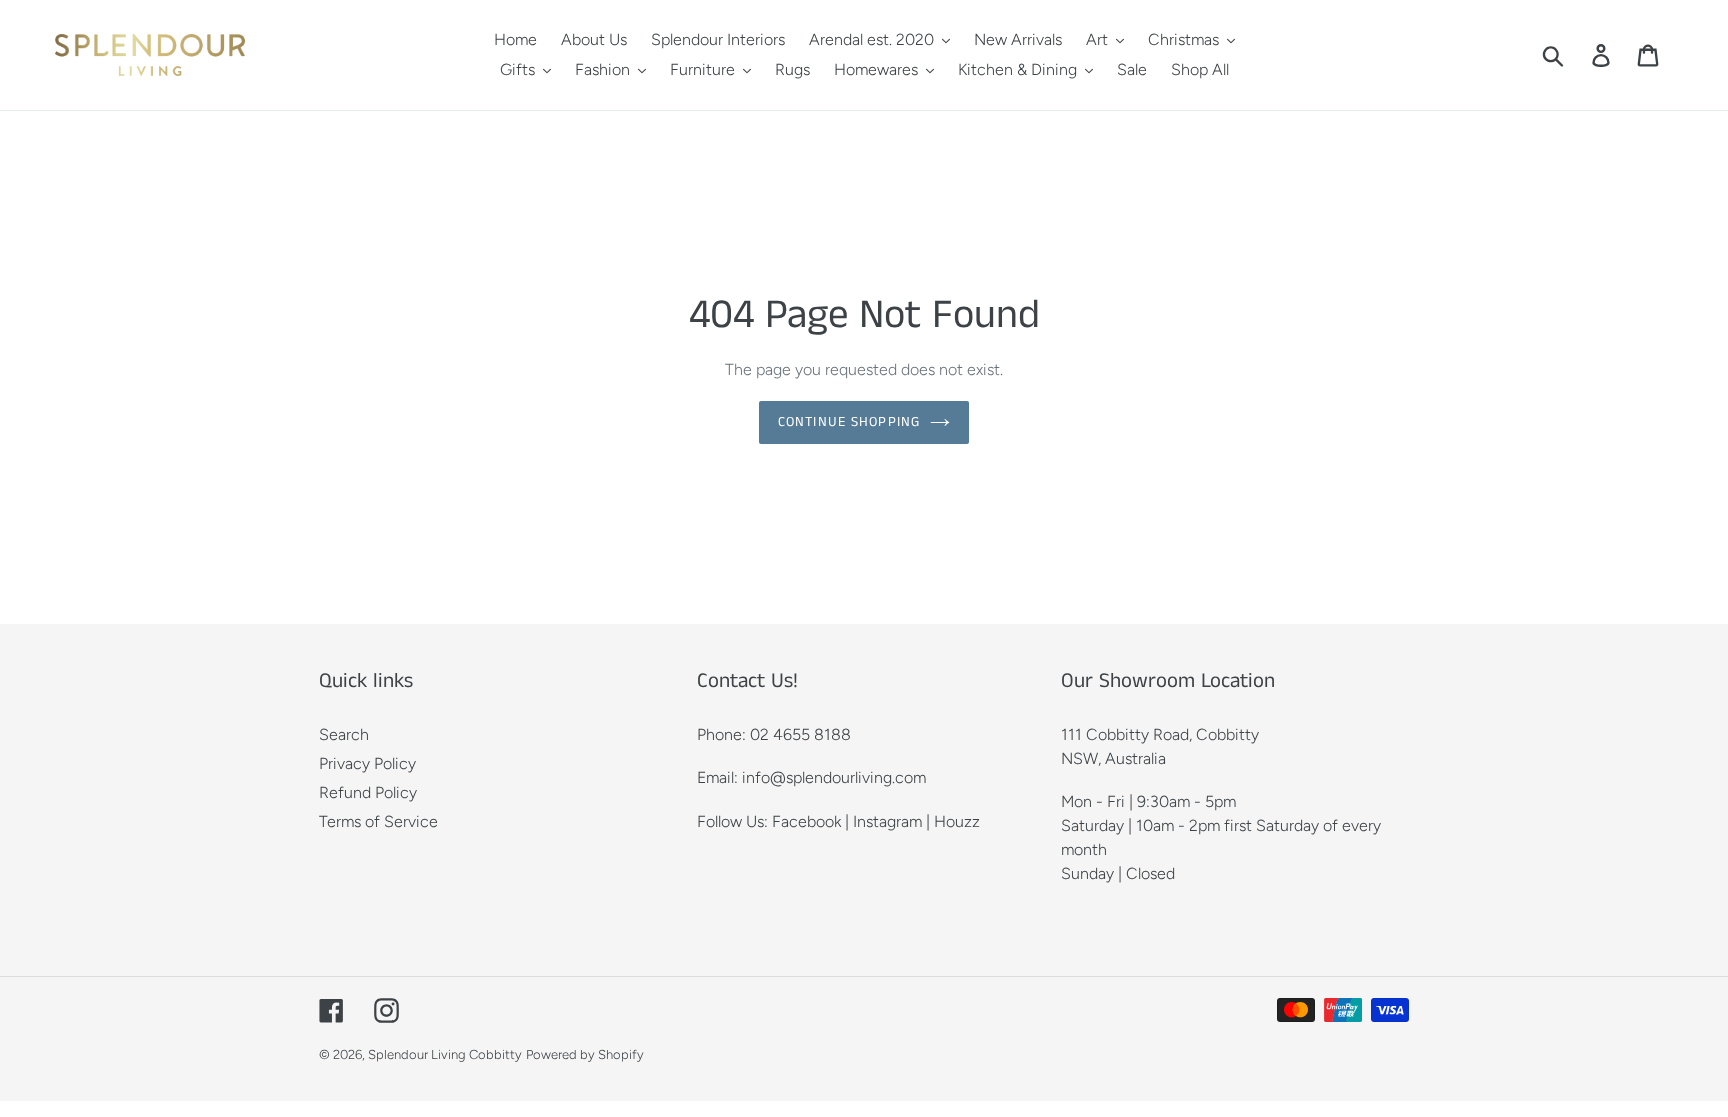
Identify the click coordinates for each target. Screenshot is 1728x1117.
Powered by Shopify (585, 1054)
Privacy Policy (367, 763)
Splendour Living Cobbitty (445, 1054)
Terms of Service (378, 821)
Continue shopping (849, 422)
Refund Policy (368, 792)
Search (344, 734)
